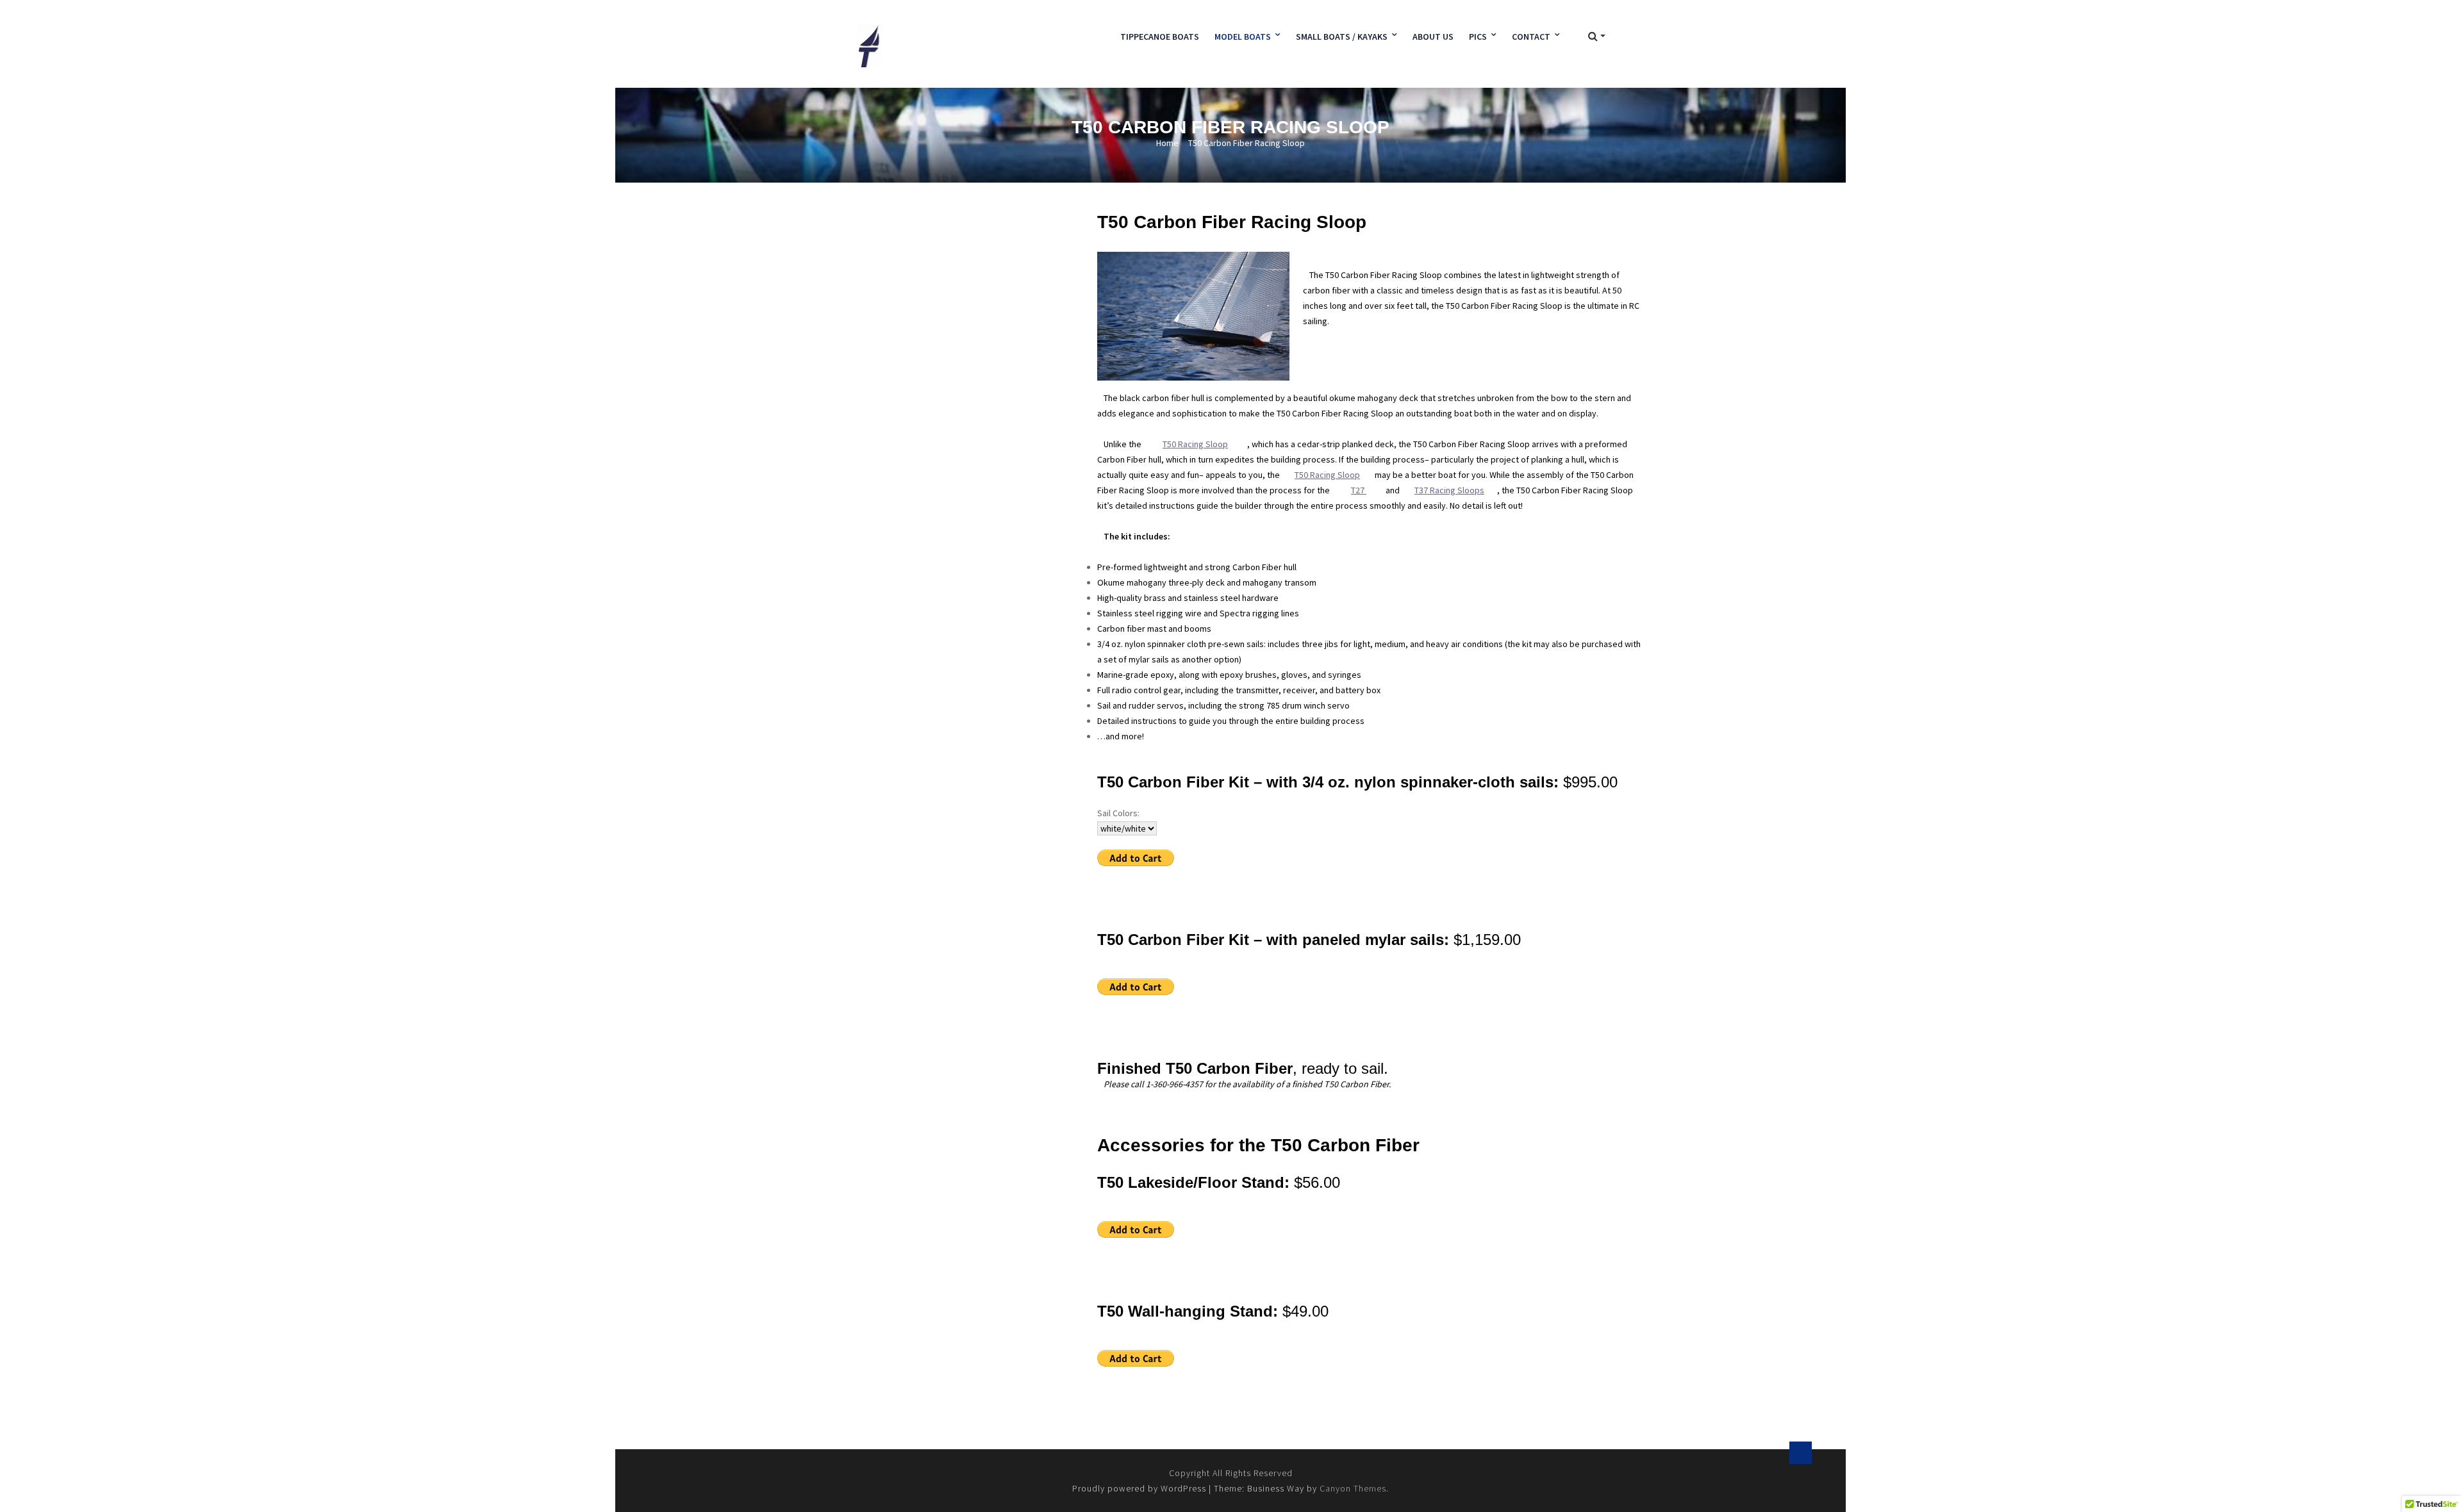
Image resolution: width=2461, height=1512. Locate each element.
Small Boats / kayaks (1342, 37)
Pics (1478, 37)
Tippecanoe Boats (1160, 37)
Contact (1531, 37)
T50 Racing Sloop (1327, 475)
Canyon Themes (1353, 1488)
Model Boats (1243, 37)
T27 (1359, 490)
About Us (1433, 37)
